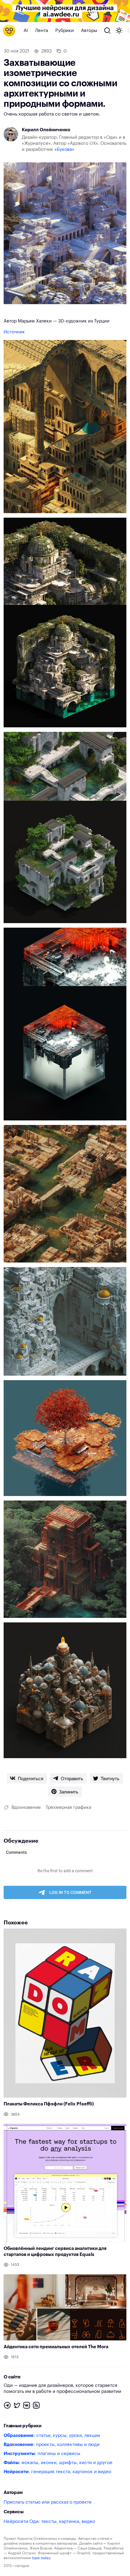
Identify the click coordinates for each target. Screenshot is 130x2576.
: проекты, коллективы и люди (52, 2445)
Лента (42, 31)
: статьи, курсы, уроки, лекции (52, 2436)
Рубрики (65, 31)
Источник (14, 332)
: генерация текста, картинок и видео (57, 2472)
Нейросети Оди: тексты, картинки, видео (49, 2522)
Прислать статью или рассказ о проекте (48, 2502)
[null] (27, 1778)
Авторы (89, 31)
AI (26, 31)
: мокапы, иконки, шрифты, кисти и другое (58, 2463)
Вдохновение (26, 1807)
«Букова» (64, 149)
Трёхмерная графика (68, 1807)
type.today (41, 2558)
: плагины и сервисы (42, 2454)
